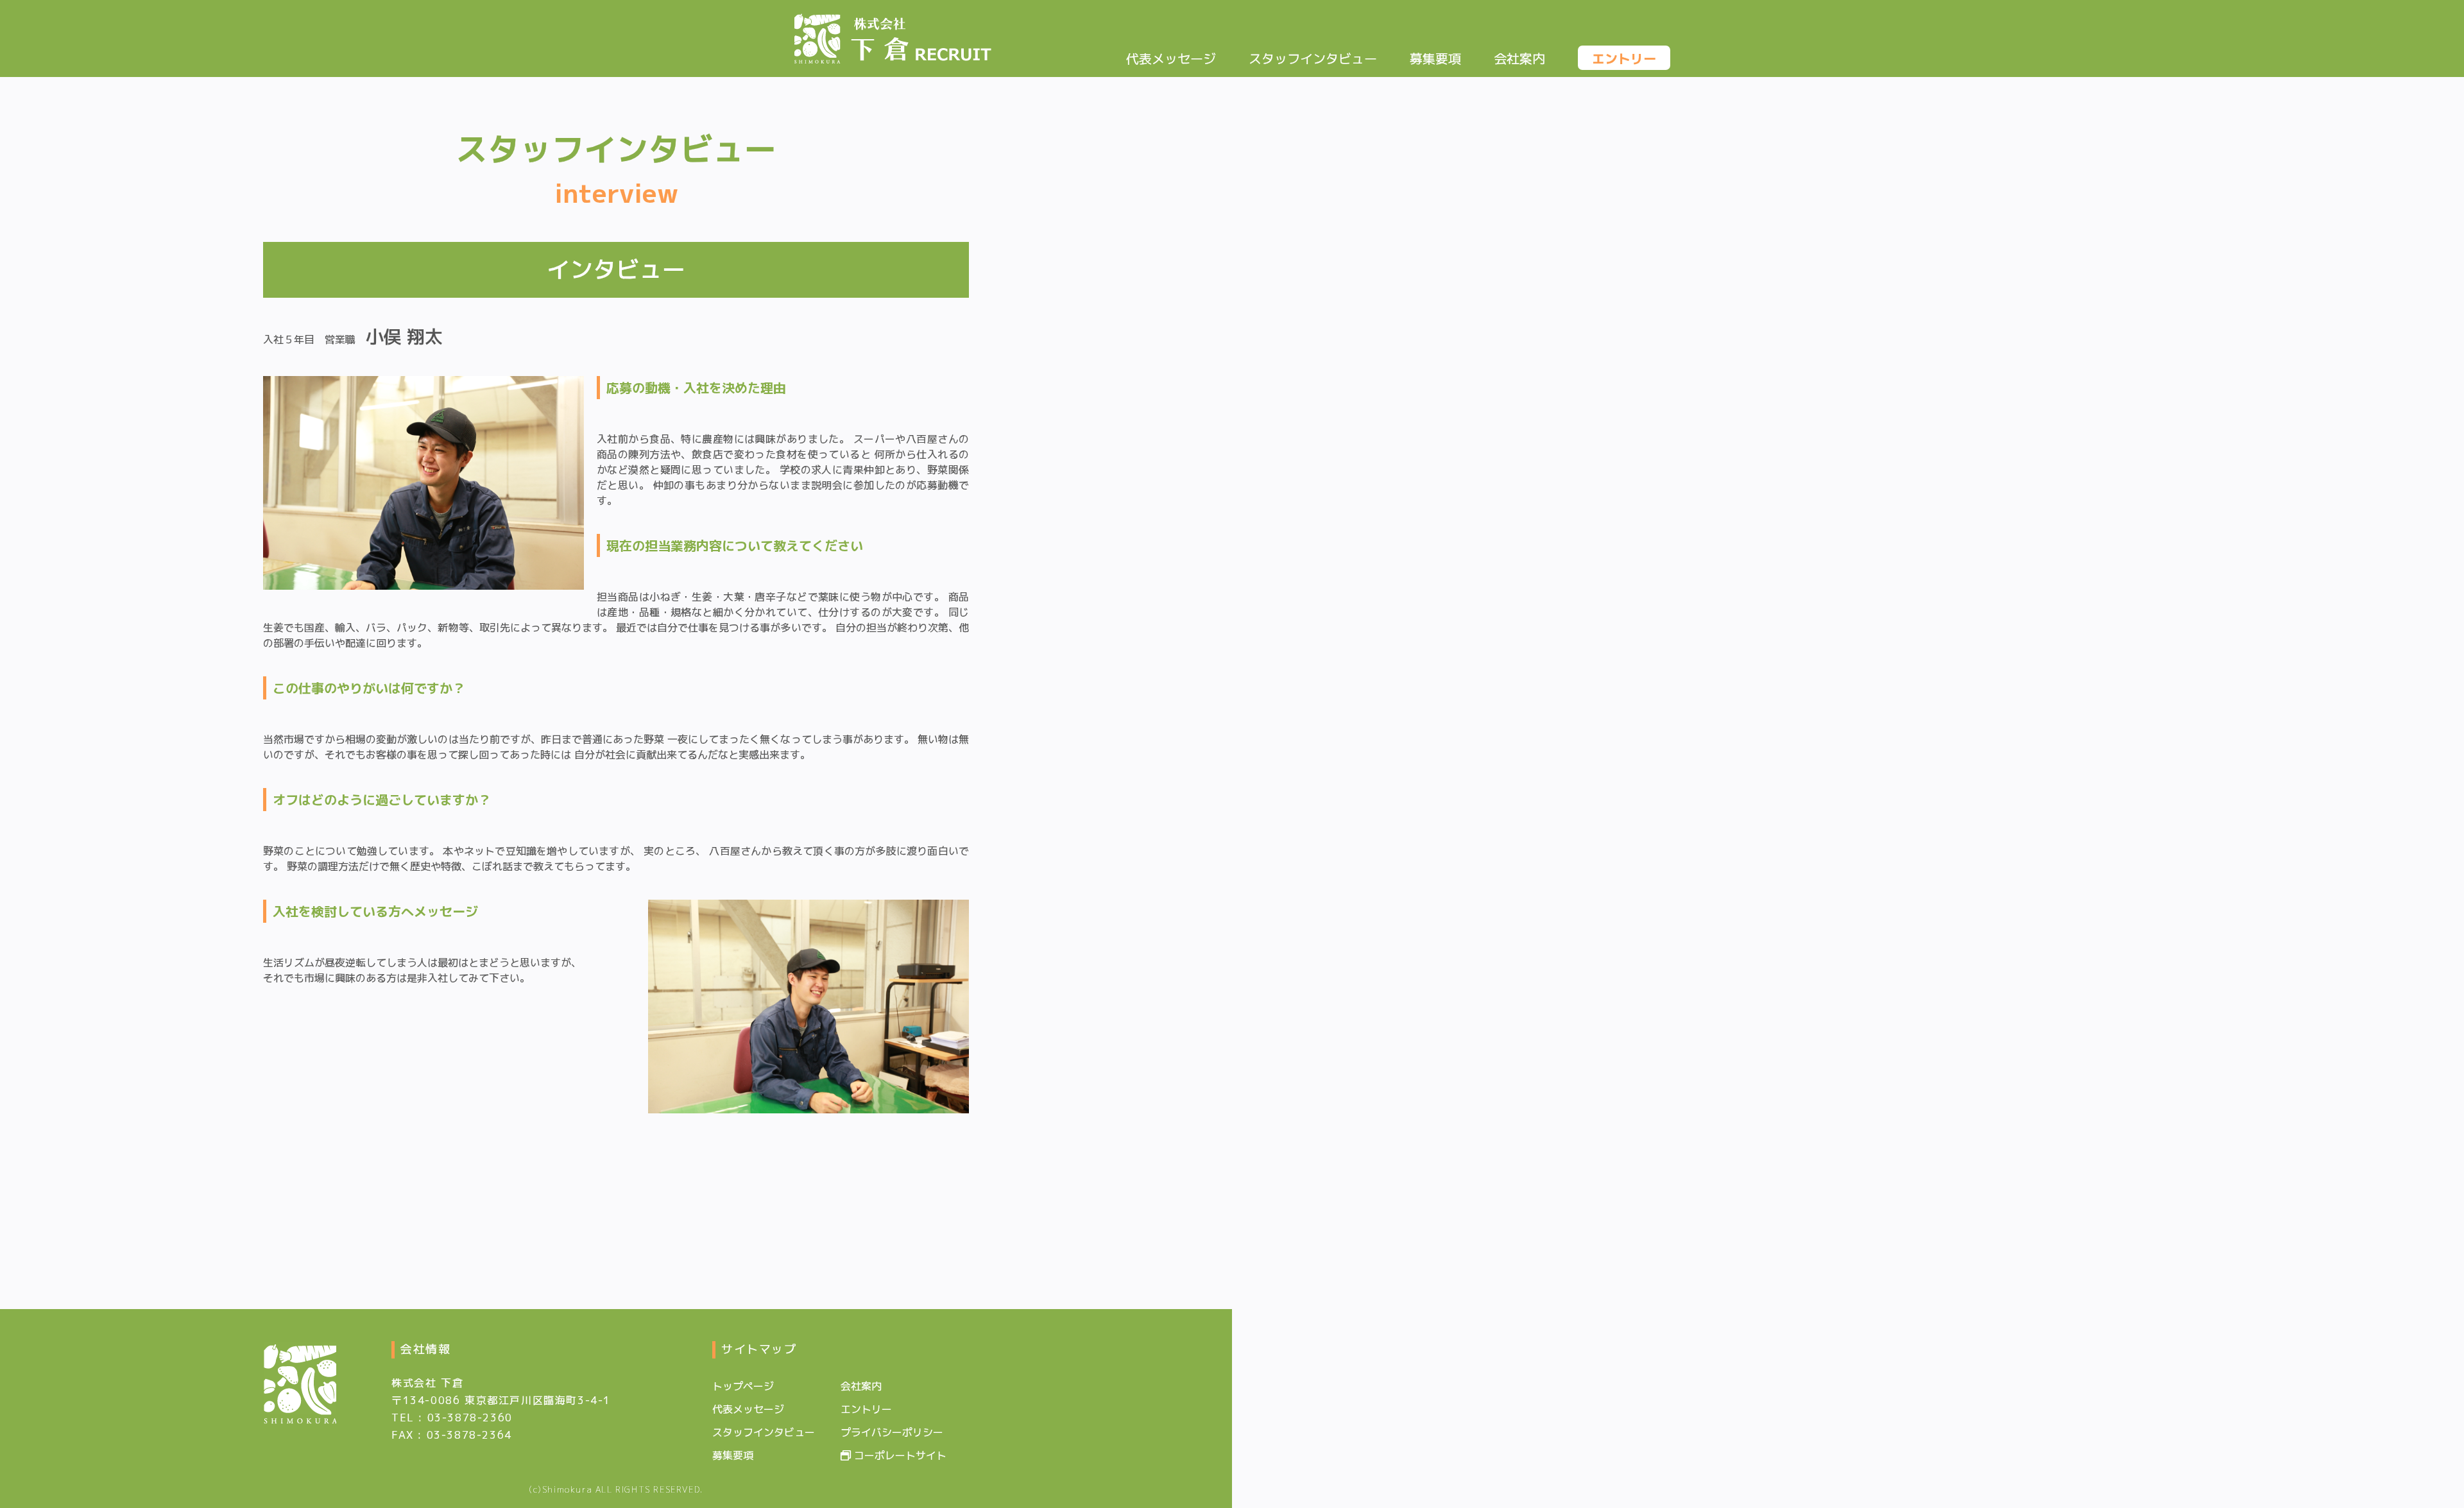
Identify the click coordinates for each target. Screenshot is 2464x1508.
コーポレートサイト (899, 1455)
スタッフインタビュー (1313, 58)
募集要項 (1435, 58)
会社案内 (1519, 58)
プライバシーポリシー (892, 1432)
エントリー (1624, 58)
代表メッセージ (1171, 58)
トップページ (743, 1386)
